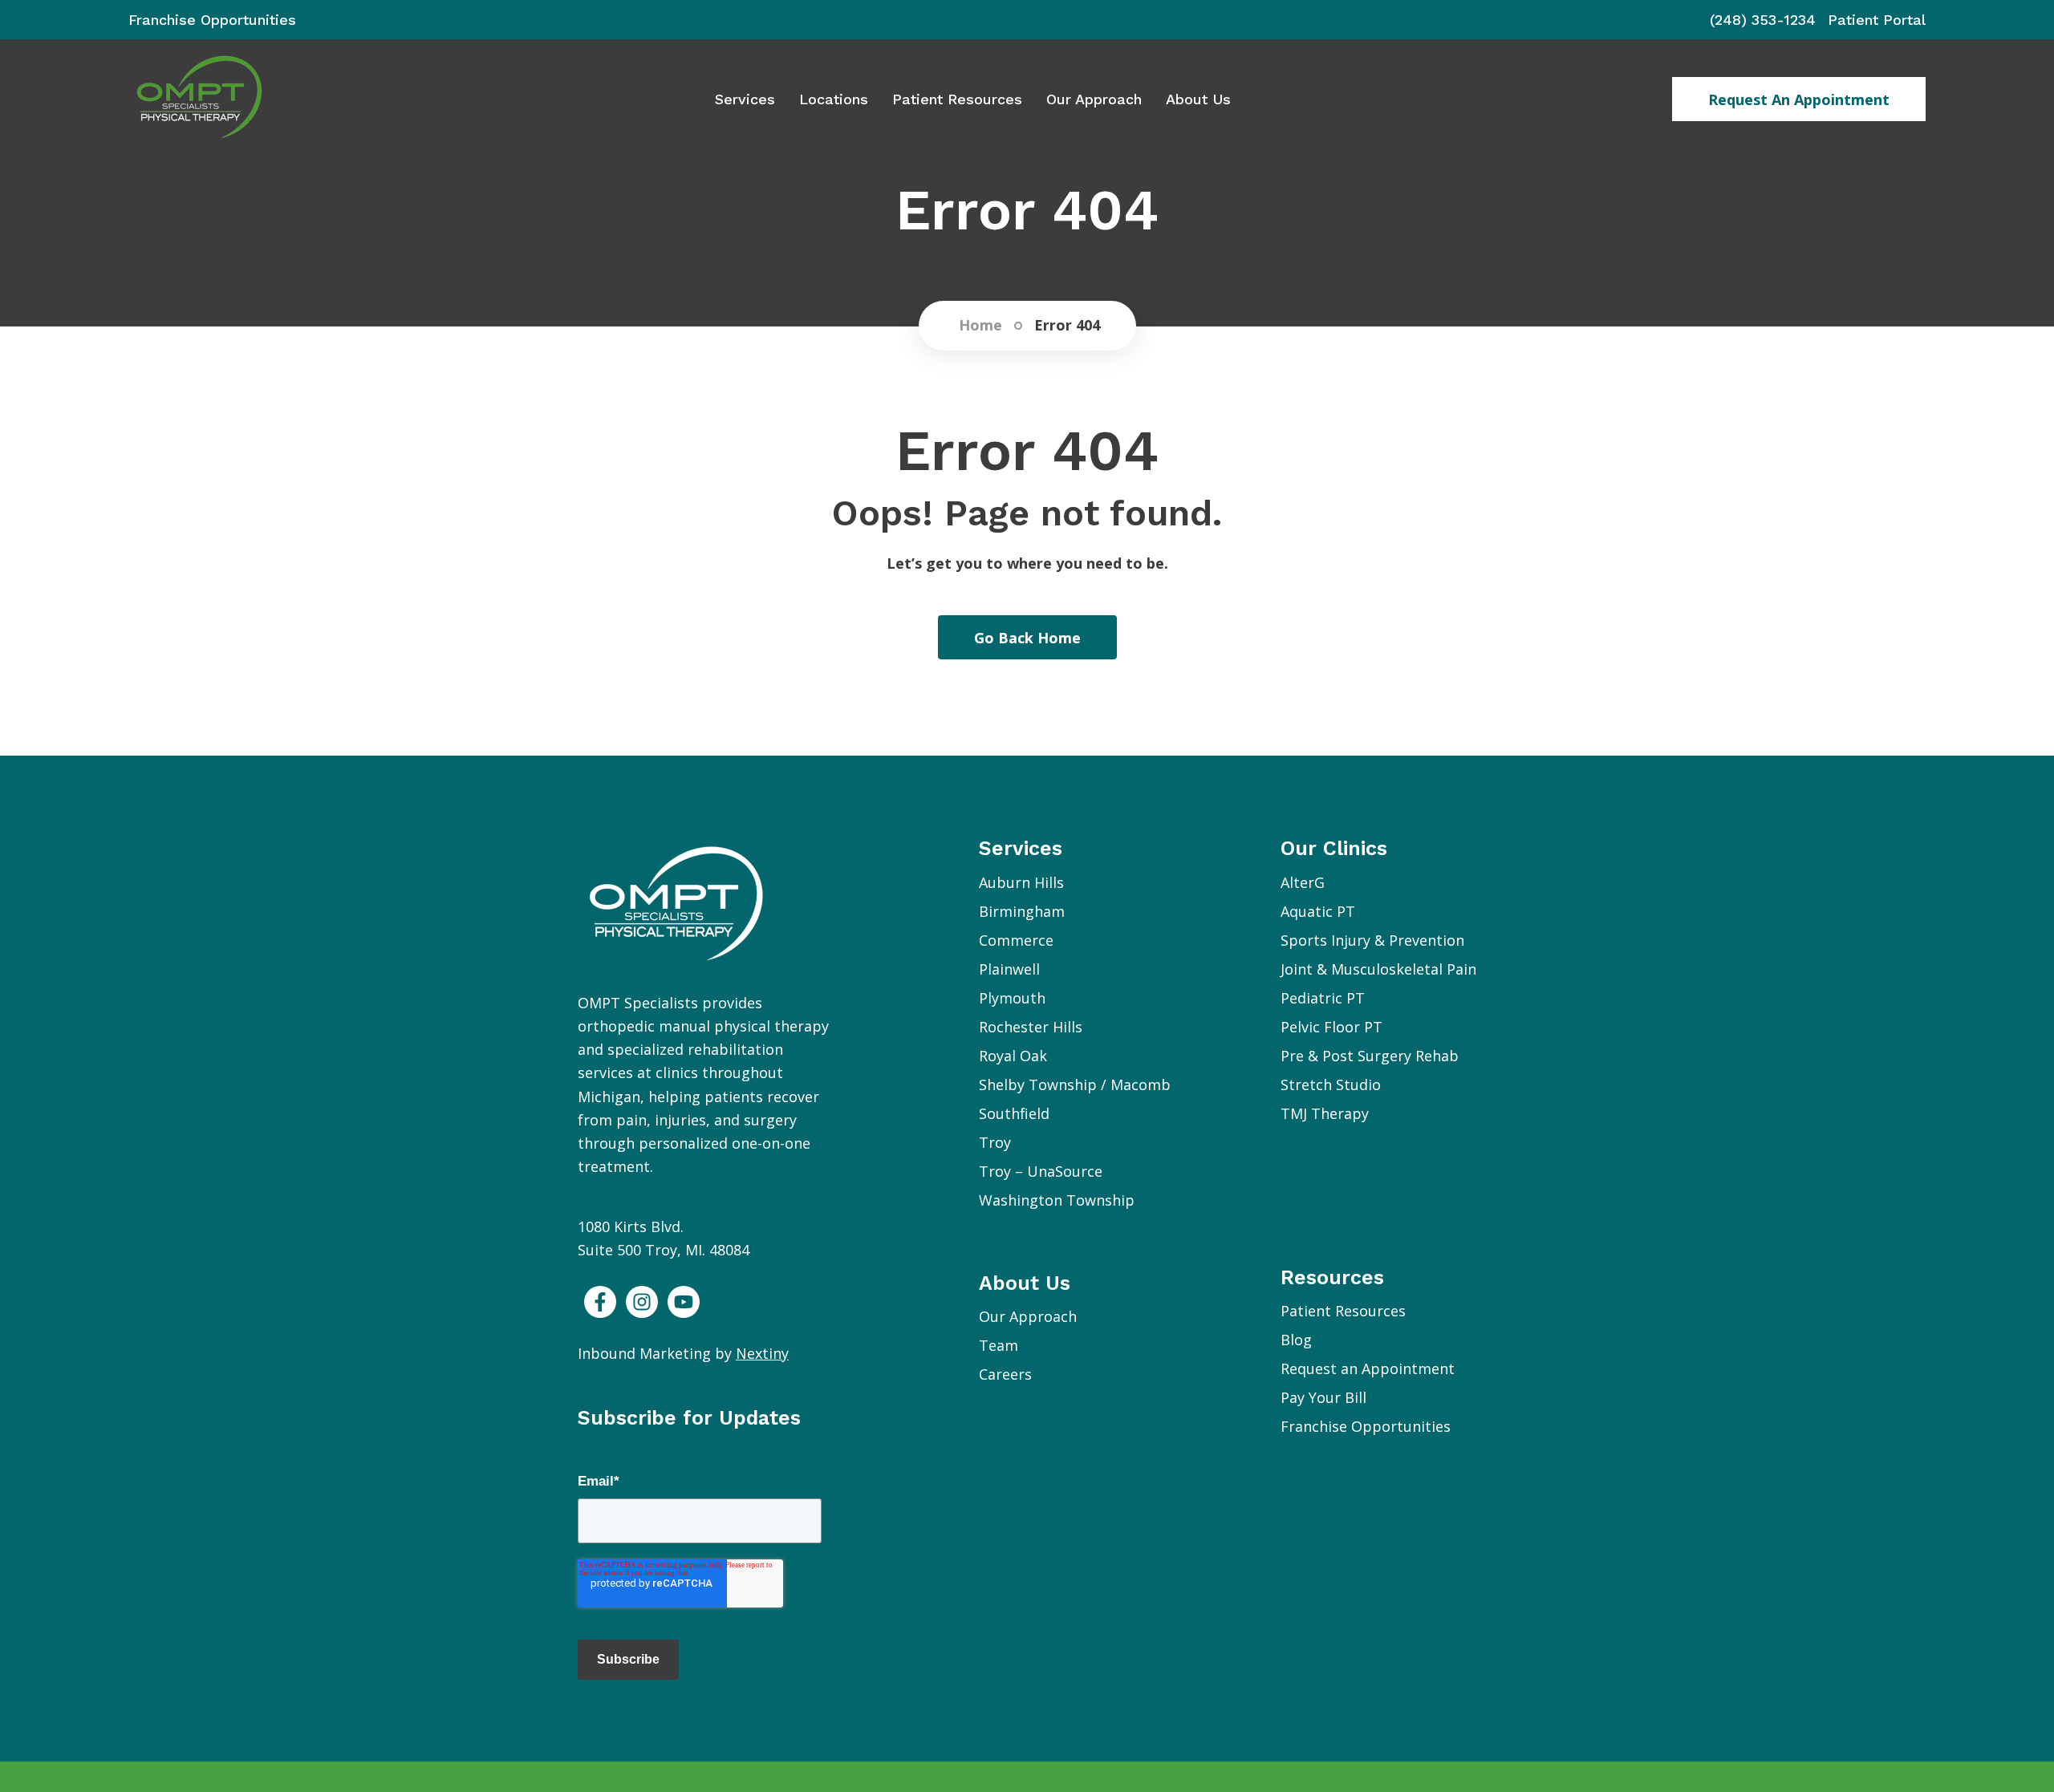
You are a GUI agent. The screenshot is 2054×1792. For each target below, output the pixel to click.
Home (980, 326)
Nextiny (762, 1353)
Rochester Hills (1031, 1027)
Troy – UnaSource (1041, 1171)
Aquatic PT (1318, 911)
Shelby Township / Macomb (1075, 1085)
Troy (995, 1142)
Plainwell (1009, 969)
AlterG (1303, 882)
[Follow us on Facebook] (600, 1302)
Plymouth (1012, 998)
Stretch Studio (1331, 1085)
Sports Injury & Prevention (1372, 940)
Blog (1296, 1340)
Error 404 (1067, 326)
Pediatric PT (1323, 998)
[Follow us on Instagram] (642, 1302)
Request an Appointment (1799, 99)
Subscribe (628, 1659)
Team (999, 1345)
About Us (1198, 99)
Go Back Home (1027, 638)
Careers (1005, 1374)
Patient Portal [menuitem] (1877, 20)
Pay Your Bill (1323, 1397)
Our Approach (1094, 99)
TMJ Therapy (1325, 1113)
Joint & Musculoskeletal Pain (1378, 969)
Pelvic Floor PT (1331, 1027)
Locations (834, 99)
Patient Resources (957, 99)
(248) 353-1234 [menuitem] (1763, 20)
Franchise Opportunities (1366, 1426)
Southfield (1014, 1113)
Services (745, 99)
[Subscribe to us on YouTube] (684, 1302)
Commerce (1016, 940)
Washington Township (1057, 1200)
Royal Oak (1013, 1056)
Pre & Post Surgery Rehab (1370, 1056)
